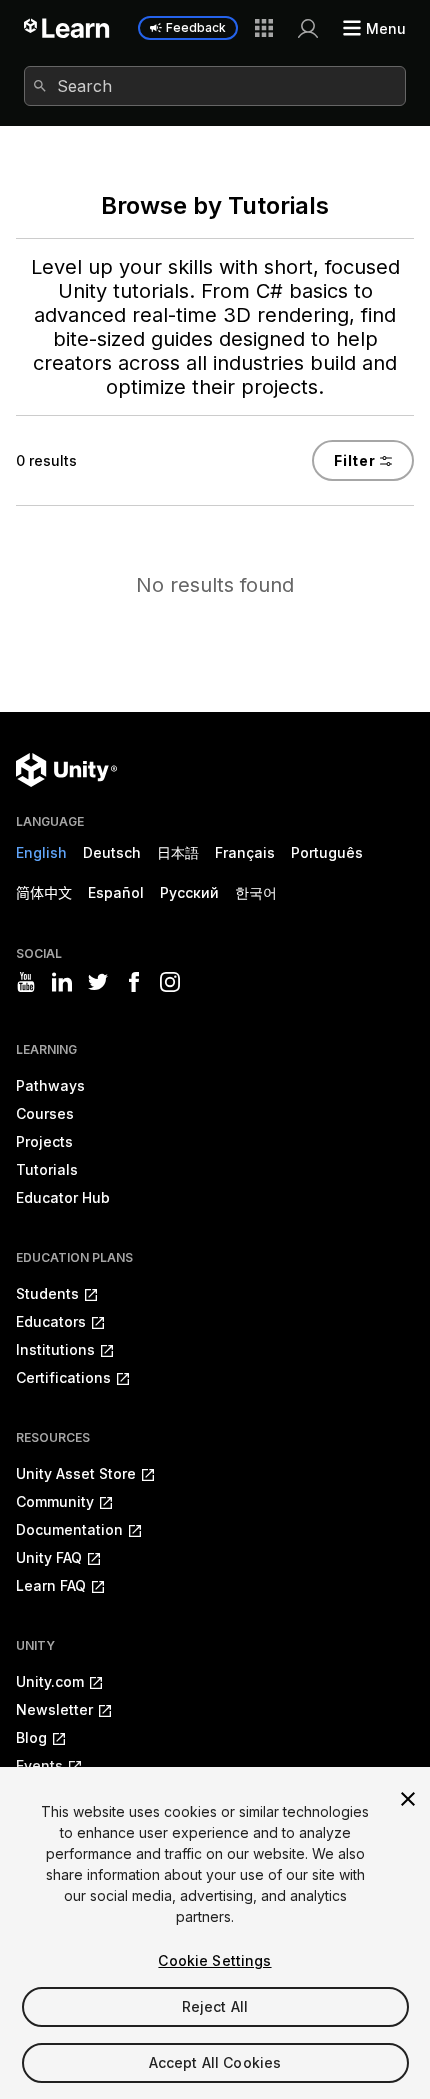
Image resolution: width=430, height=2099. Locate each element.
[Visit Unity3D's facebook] (134, 982)
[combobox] (215, 86)
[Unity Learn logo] (67, 28)
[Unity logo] (66, 770)
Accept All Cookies (215, 2062)
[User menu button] (308, 28)
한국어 (256, 892)
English (41, 852)
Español (116, 892)
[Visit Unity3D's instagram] (170, 982)
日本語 (178, 852)
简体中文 (44, 892)
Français (245, 852)
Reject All (215, 2006)
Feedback (196, 27)
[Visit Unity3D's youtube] (26, 982)
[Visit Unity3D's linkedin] (62, 982)
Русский (189, 892)
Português (327, 852)
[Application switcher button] (264, 28)
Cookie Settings (214, 1960)
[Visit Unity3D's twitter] (98, 982)
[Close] (408, 1799)
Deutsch (112, 852)
